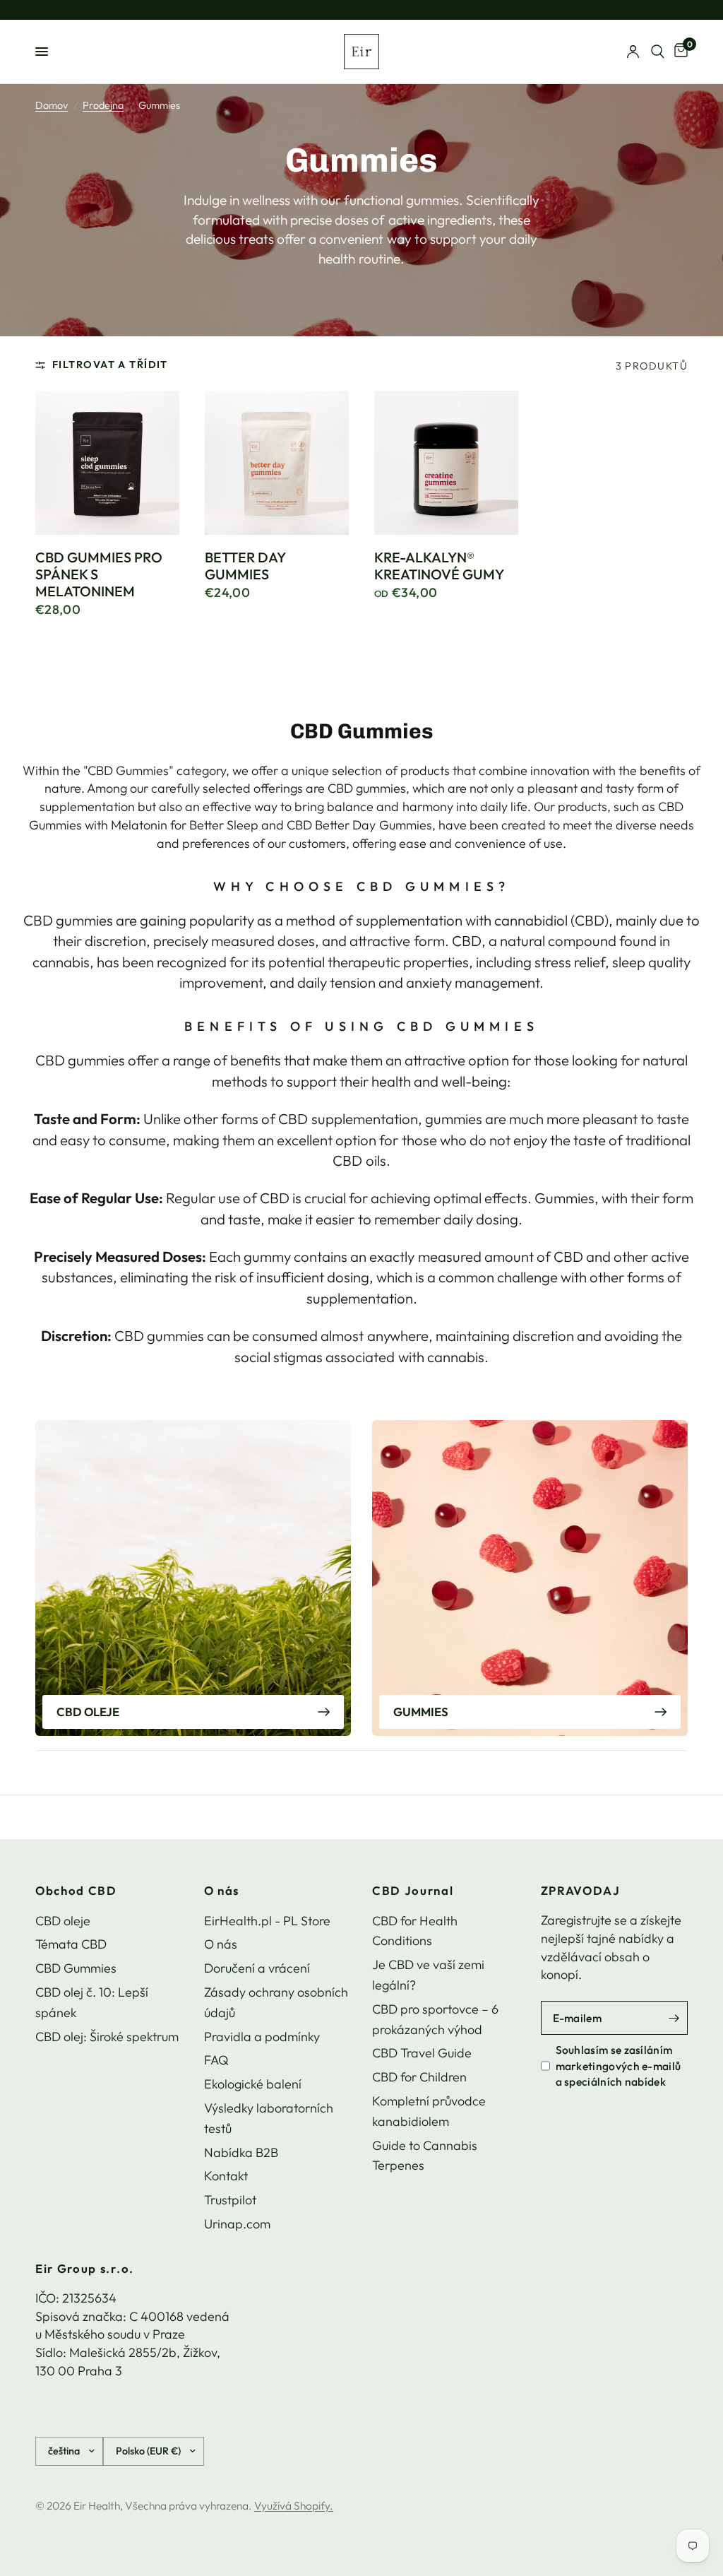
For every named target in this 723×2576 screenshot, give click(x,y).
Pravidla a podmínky (262, 2037)
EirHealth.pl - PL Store (267, 1921)
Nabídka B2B (241, 2152)
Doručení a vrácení (257, 1968)
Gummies (421, 1712)
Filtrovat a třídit (110, 365)
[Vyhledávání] (658, 52)
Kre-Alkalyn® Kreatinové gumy (439, 566)
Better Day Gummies (245, 566)
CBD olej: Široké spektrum (107, 2037)
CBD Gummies (76, 1968)
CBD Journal (413, 1891)
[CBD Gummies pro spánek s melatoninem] (107, 463)
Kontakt (226, 2176)
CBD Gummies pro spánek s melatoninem (99, 574)
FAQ (216, 2060)
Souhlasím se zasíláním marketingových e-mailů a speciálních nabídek (619, 2066)
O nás (222, 1891)
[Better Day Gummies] (277, 463)
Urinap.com (237, 2224)
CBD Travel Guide (422, 2053)
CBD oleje (88, 1712)
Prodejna (103, 105)
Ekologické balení (253, 2084)
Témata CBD (71, 1944)
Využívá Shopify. (294, 2505)
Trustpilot (230, 2200)
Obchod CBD (76, 1891)
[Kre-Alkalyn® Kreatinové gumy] (446, 463)
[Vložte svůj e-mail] (674, 2018)
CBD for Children (419, 2077)
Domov (52, 105)
